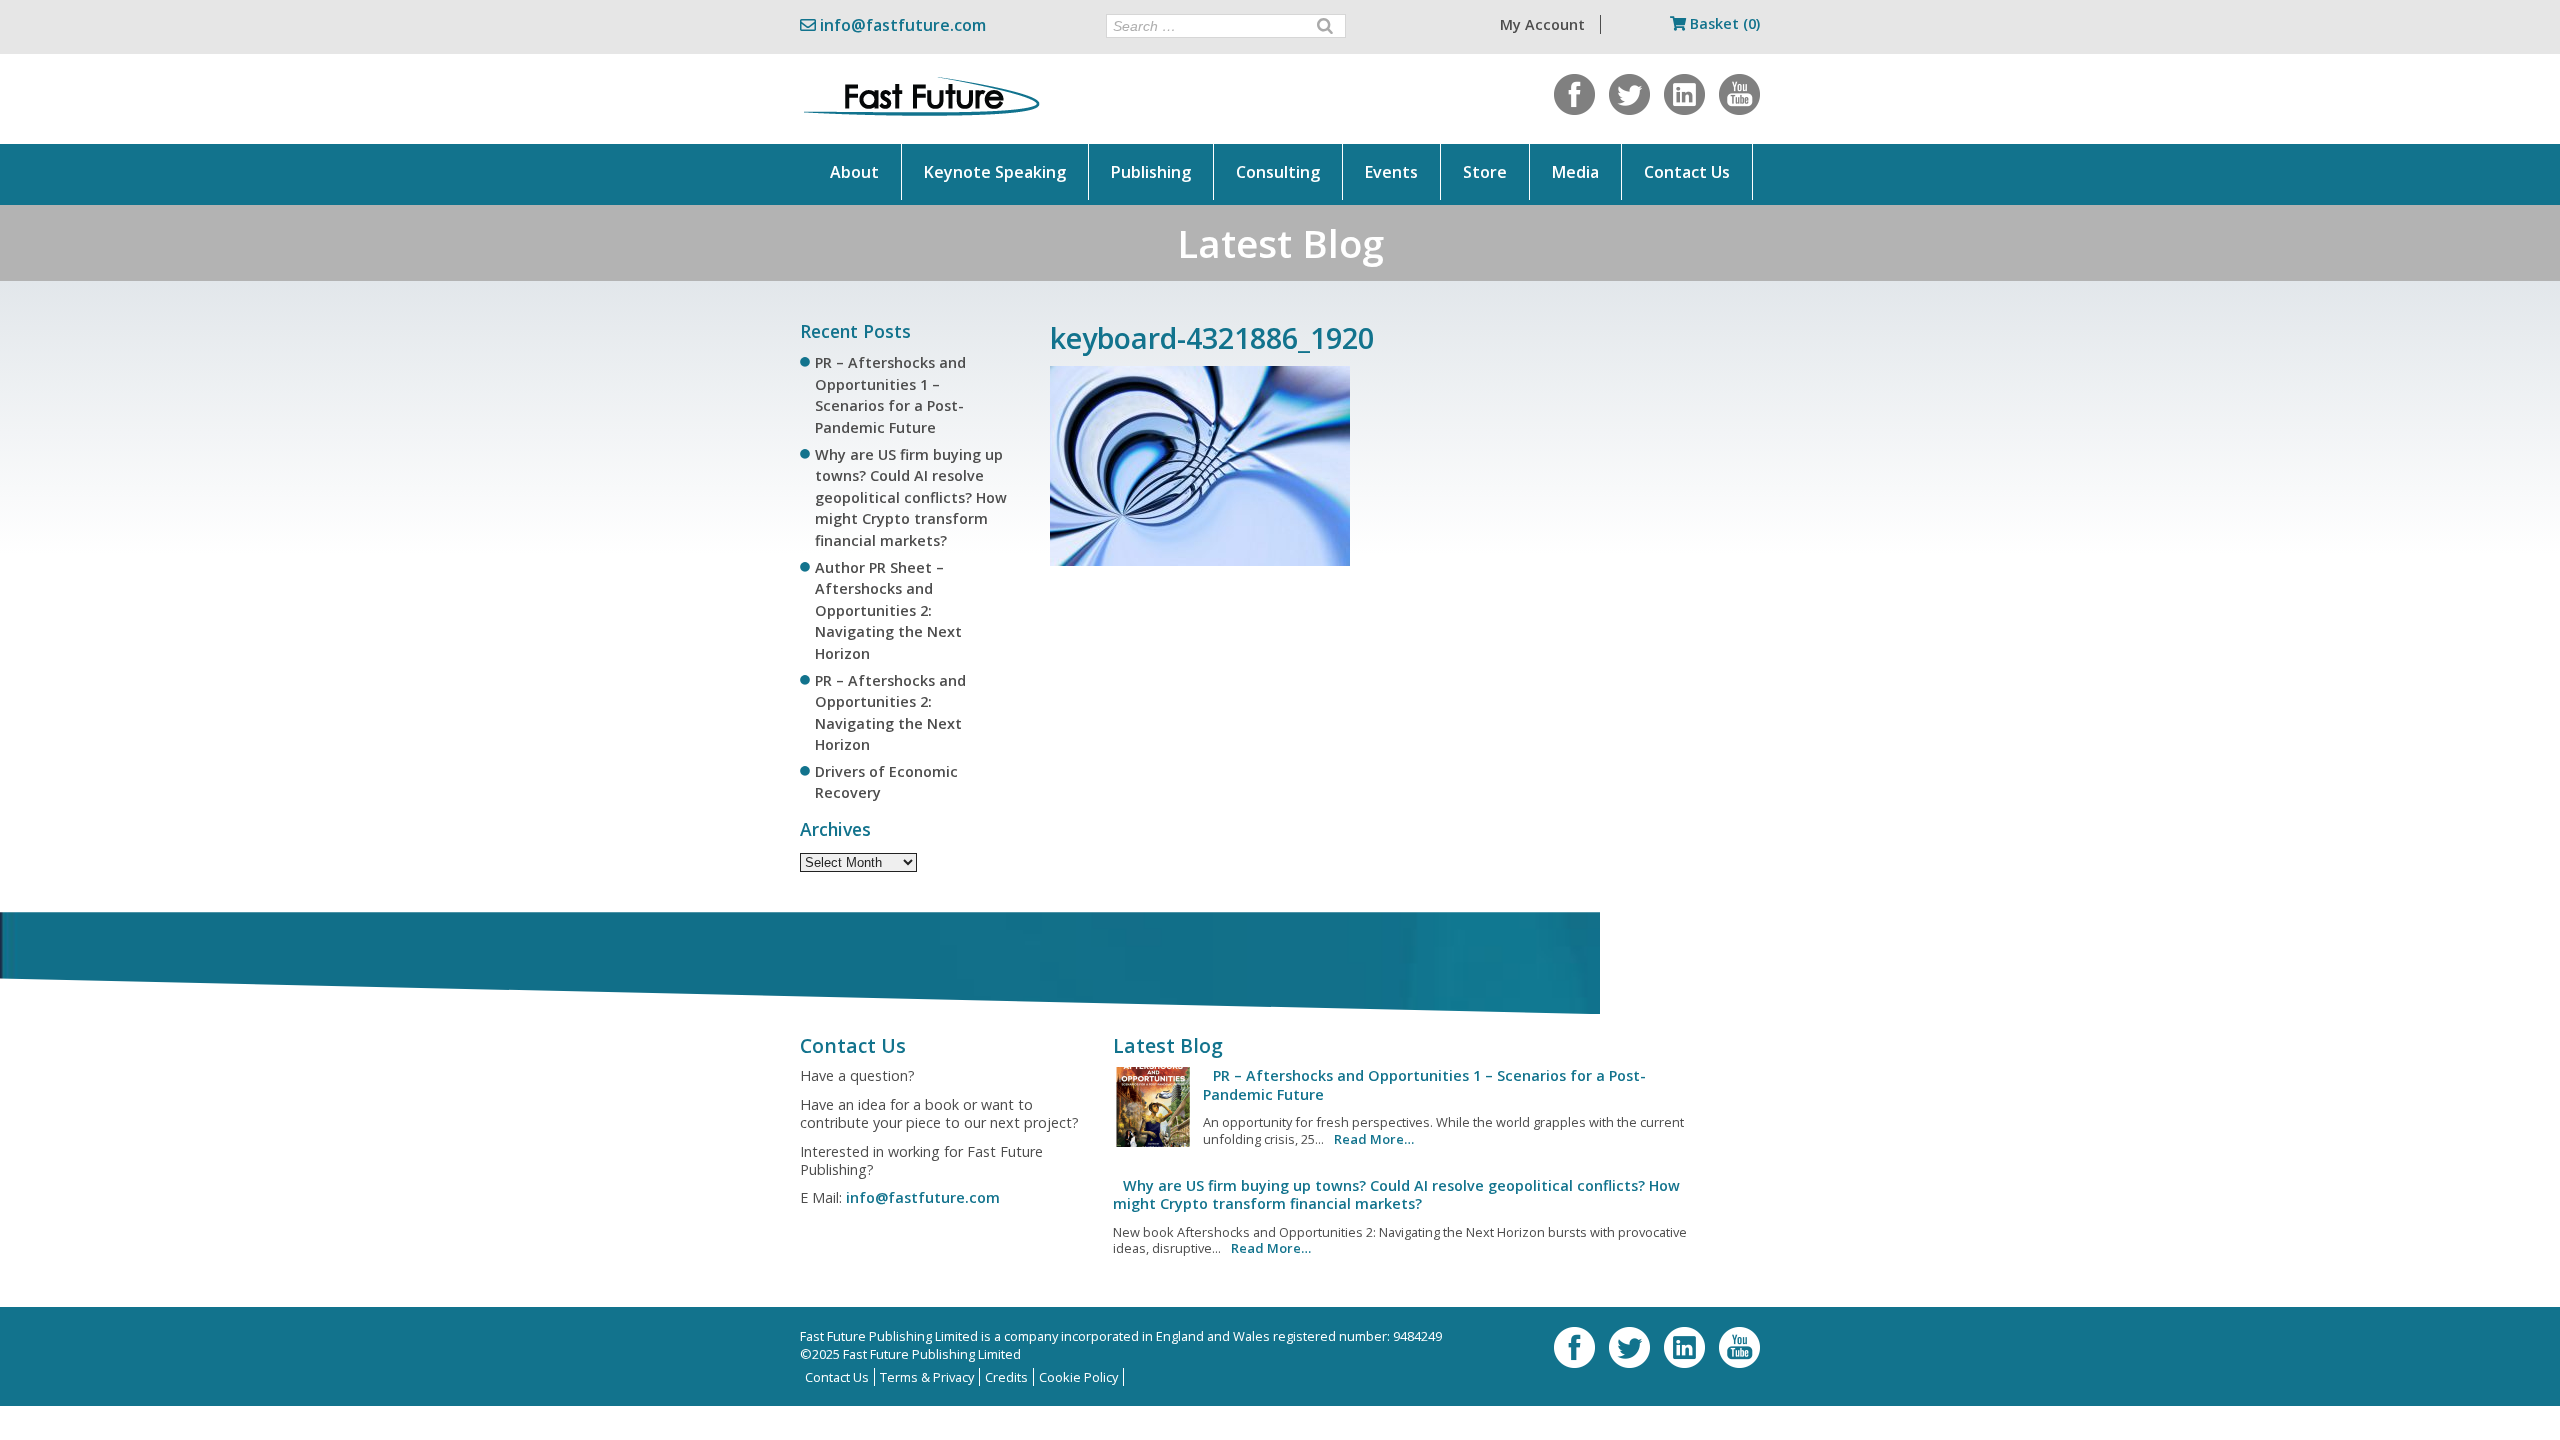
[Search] (1325, 26)
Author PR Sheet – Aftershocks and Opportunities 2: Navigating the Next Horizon (888, 610)
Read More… (1374, 1139)
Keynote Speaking (995, 172)
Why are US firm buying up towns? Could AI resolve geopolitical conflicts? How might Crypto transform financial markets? (911, 497)
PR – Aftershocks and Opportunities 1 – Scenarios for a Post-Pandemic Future (1424, 1084)
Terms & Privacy (927, 1377)
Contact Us (1687, 172)
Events (1391, 172)
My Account (1542, 24)
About (854, 172)
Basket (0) (1723, 23)
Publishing (1151, 172)
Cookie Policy (1078, 1377)
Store (1485, 172)
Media (1575, 172)
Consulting (1278, 172)
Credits (1006, 1377)
